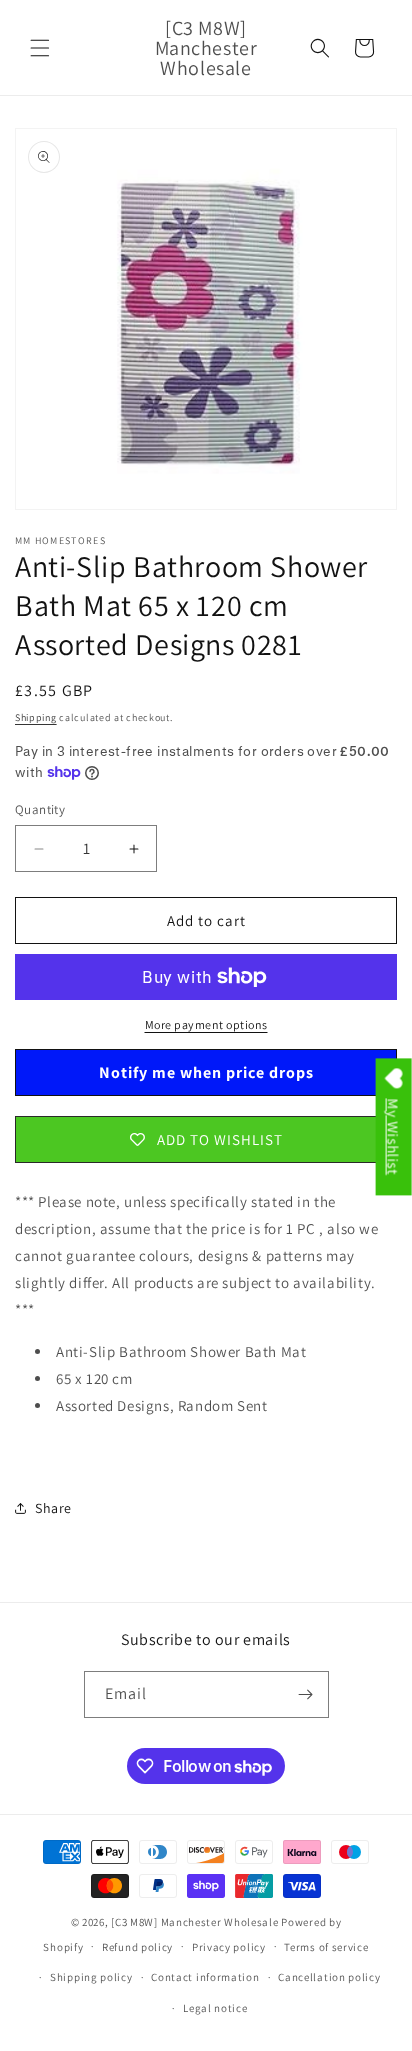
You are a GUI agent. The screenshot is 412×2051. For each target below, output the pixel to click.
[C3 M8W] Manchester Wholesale (194, 1922)
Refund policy (137, 1947)
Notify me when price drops (206, 1072)
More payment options (206, 1024)
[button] (40, 48)
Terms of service (326, 1947)
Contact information (205, 1977)
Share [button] (53, 1508)
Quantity (40, 809)
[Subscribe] (306, 1694)
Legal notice (215, 2008)
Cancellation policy (329, 1977)
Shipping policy (91, 1977)
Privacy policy (229, 1947)
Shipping (36, 717)
